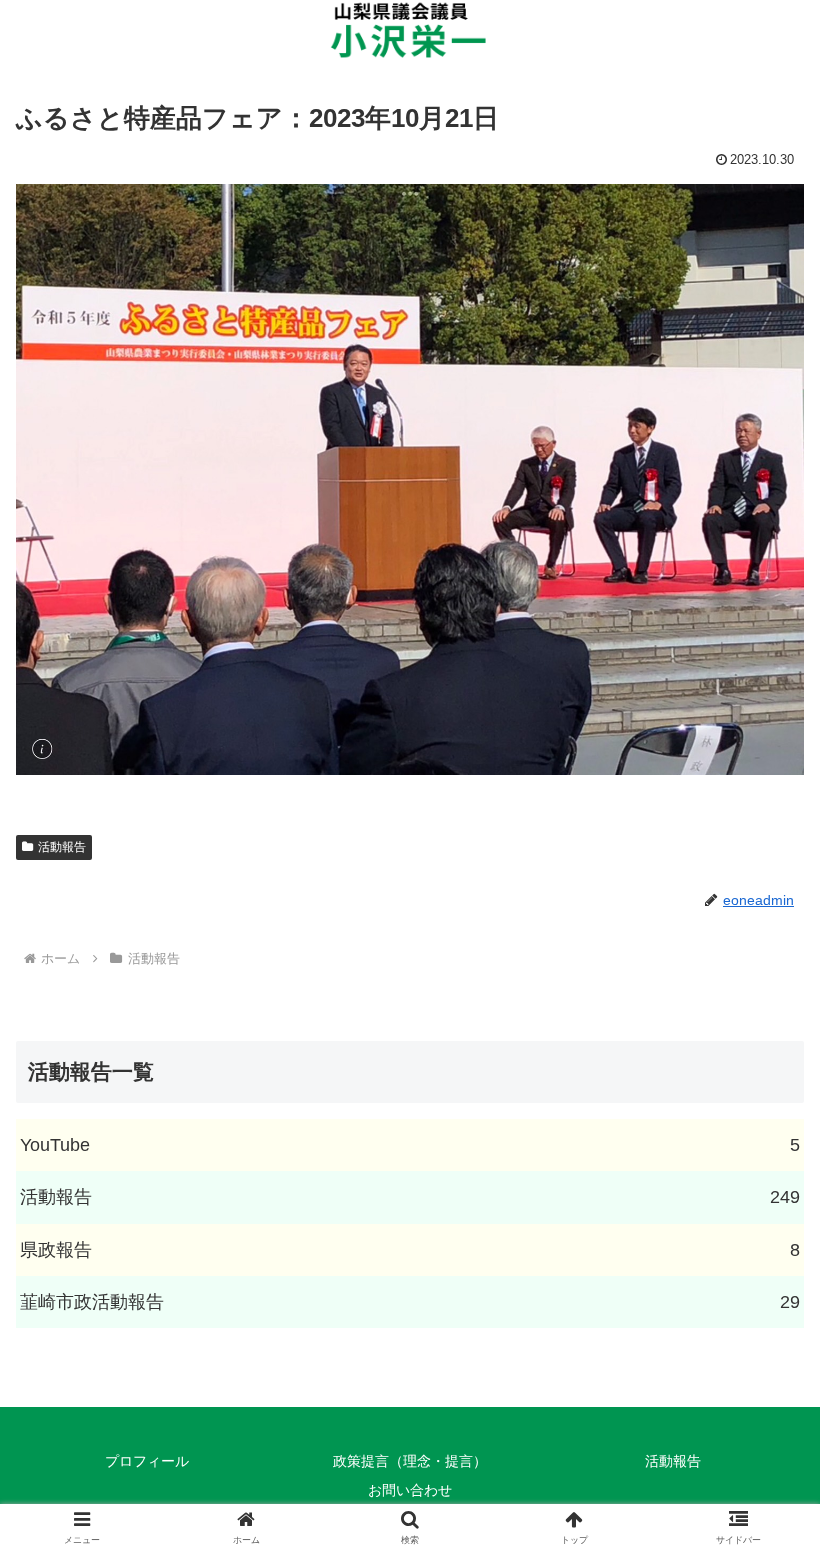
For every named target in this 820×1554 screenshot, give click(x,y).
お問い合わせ (410, 1490)
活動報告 (62, 847)
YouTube (410, 1145)
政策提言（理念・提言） (410, 1461)
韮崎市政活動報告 (410, 1302)
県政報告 (410, 1250)
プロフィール (147, 1461)
